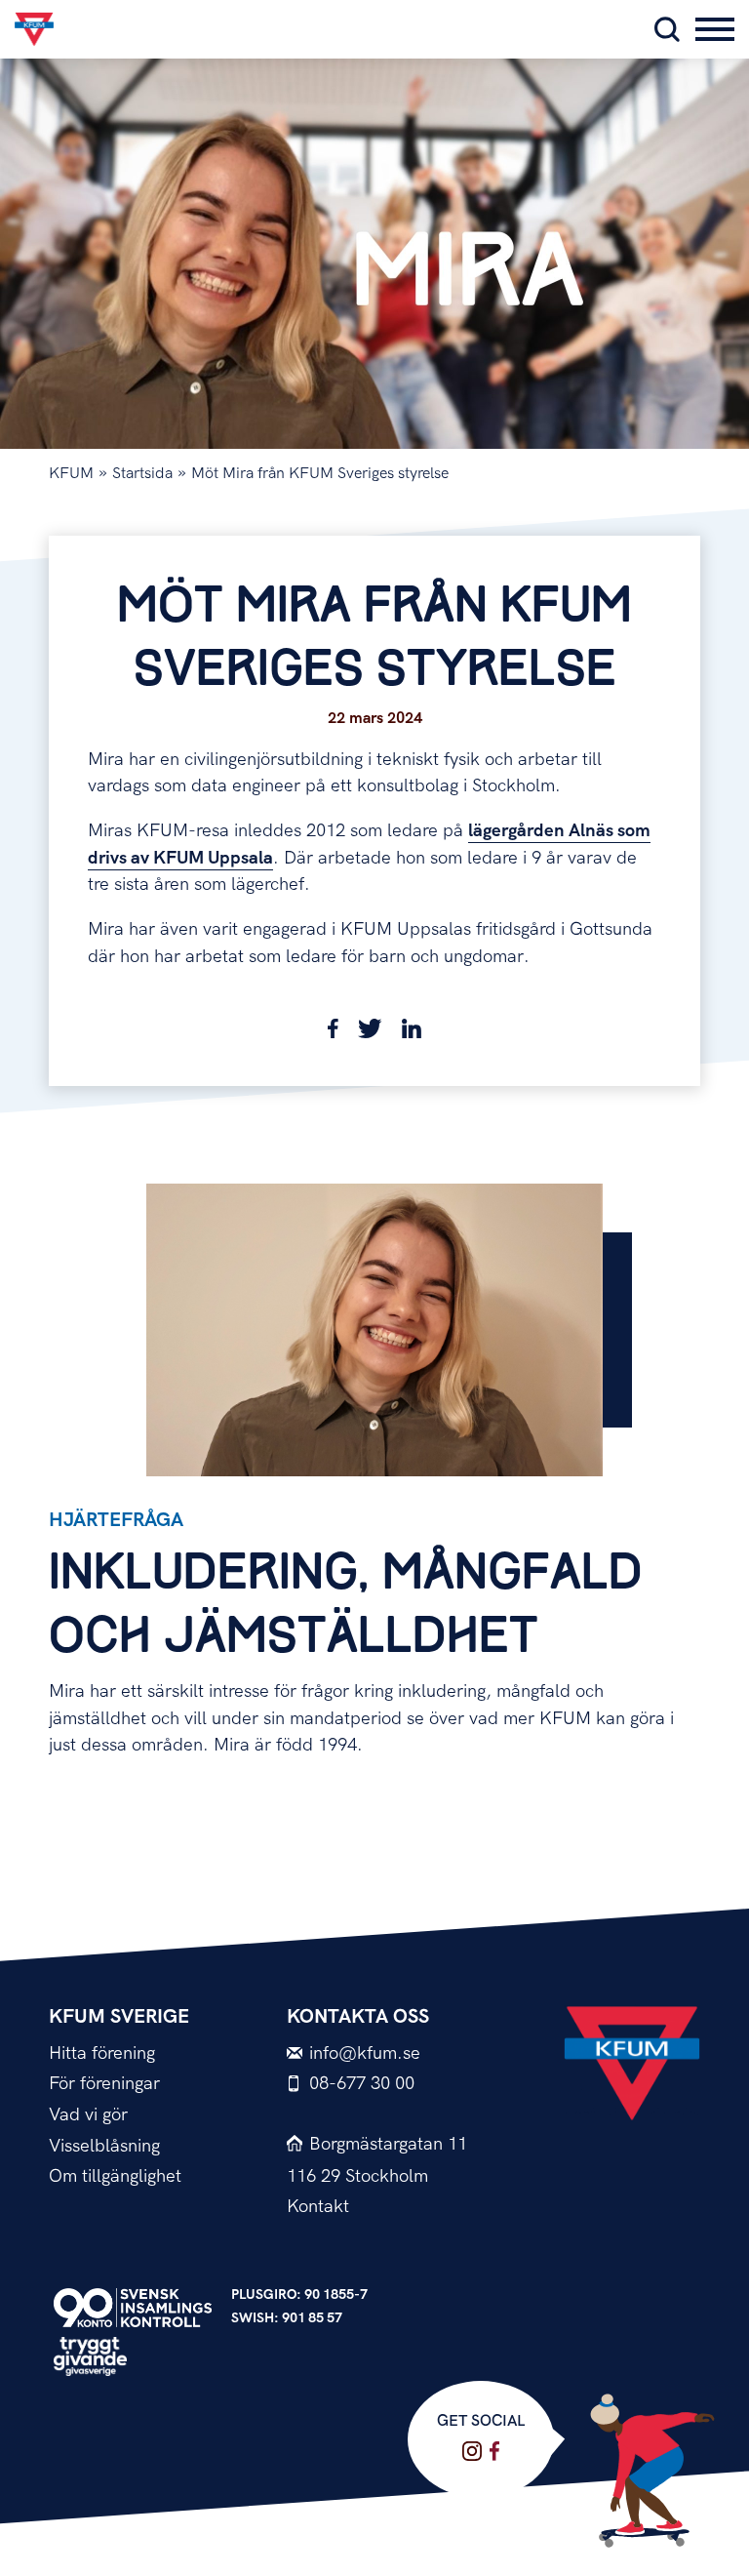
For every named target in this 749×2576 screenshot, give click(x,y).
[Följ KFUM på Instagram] (472, 2451)
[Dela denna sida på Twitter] (370, 1033)
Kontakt (318, 2207)
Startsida (142, 474)
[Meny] (715, 29)
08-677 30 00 (362, 2084)
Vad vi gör (88, 2115)
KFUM (71, 474)
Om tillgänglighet (115, 2176)
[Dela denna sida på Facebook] (333, 1033)
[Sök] (667, 29)
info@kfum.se (365, 2053)
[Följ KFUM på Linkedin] (494, 2451)
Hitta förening (102, 2053)
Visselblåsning (104, 2146)
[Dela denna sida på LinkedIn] (412, 1033)
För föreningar (104, 2084)
